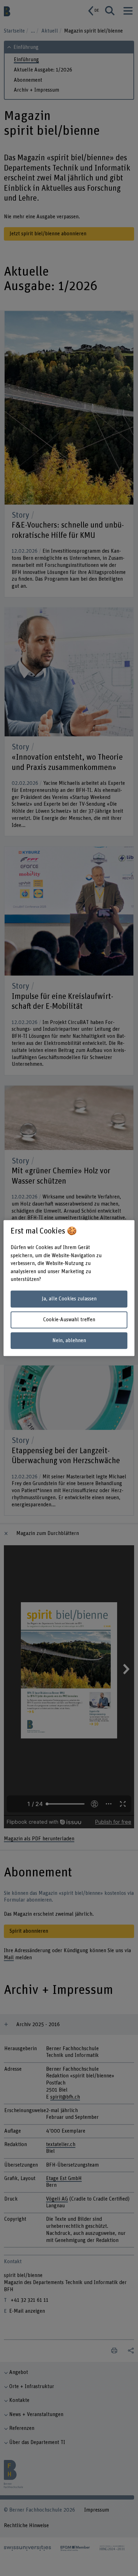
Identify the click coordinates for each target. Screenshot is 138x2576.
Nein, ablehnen (69, 1341)
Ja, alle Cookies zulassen (69, 1299)
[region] (69, 1288)
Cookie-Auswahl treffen (69, 1320)
